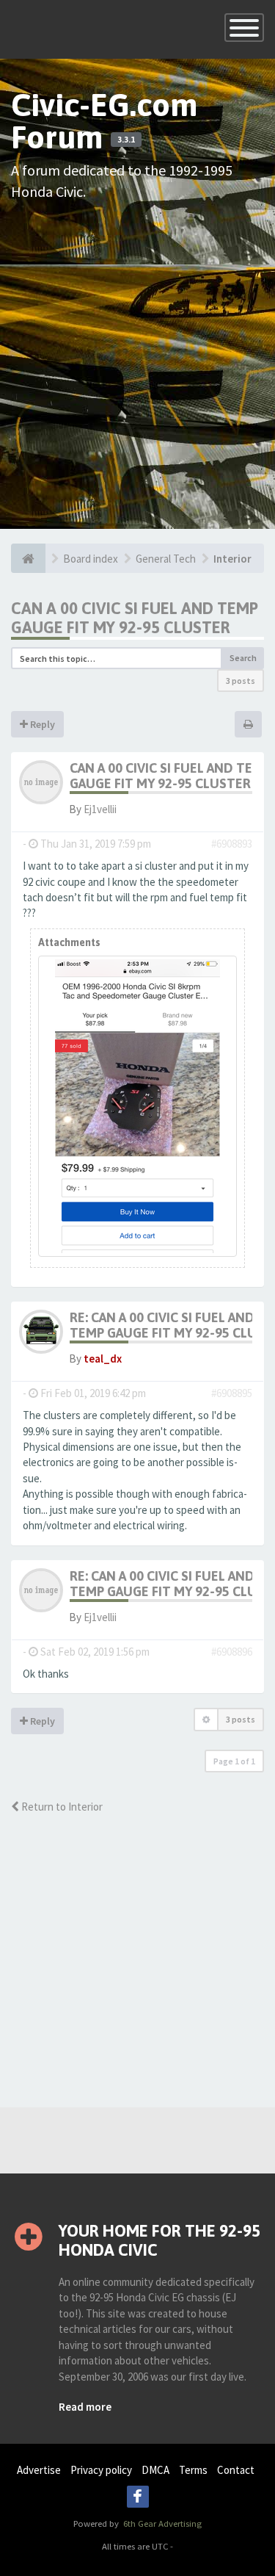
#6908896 (232, 1652)
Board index (91, 559)
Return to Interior (61, 1807)
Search (243, 658)
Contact (236, 2470)
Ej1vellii (100, 809)
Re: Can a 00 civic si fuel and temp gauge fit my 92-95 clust (171, 1325)
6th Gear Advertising (161, 2523)
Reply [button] (41, 724)
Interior (232, 559)
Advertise (39, 2470)
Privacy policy (101, 2470)
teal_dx (103, 1359)
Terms (193, 2470)
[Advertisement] (137, 354)
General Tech (166, 559)
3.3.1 (126, 140)
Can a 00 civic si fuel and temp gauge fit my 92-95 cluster (135, 618)
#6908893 (232, 844)
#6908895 (232, 1393)
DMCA (155, 2470)
